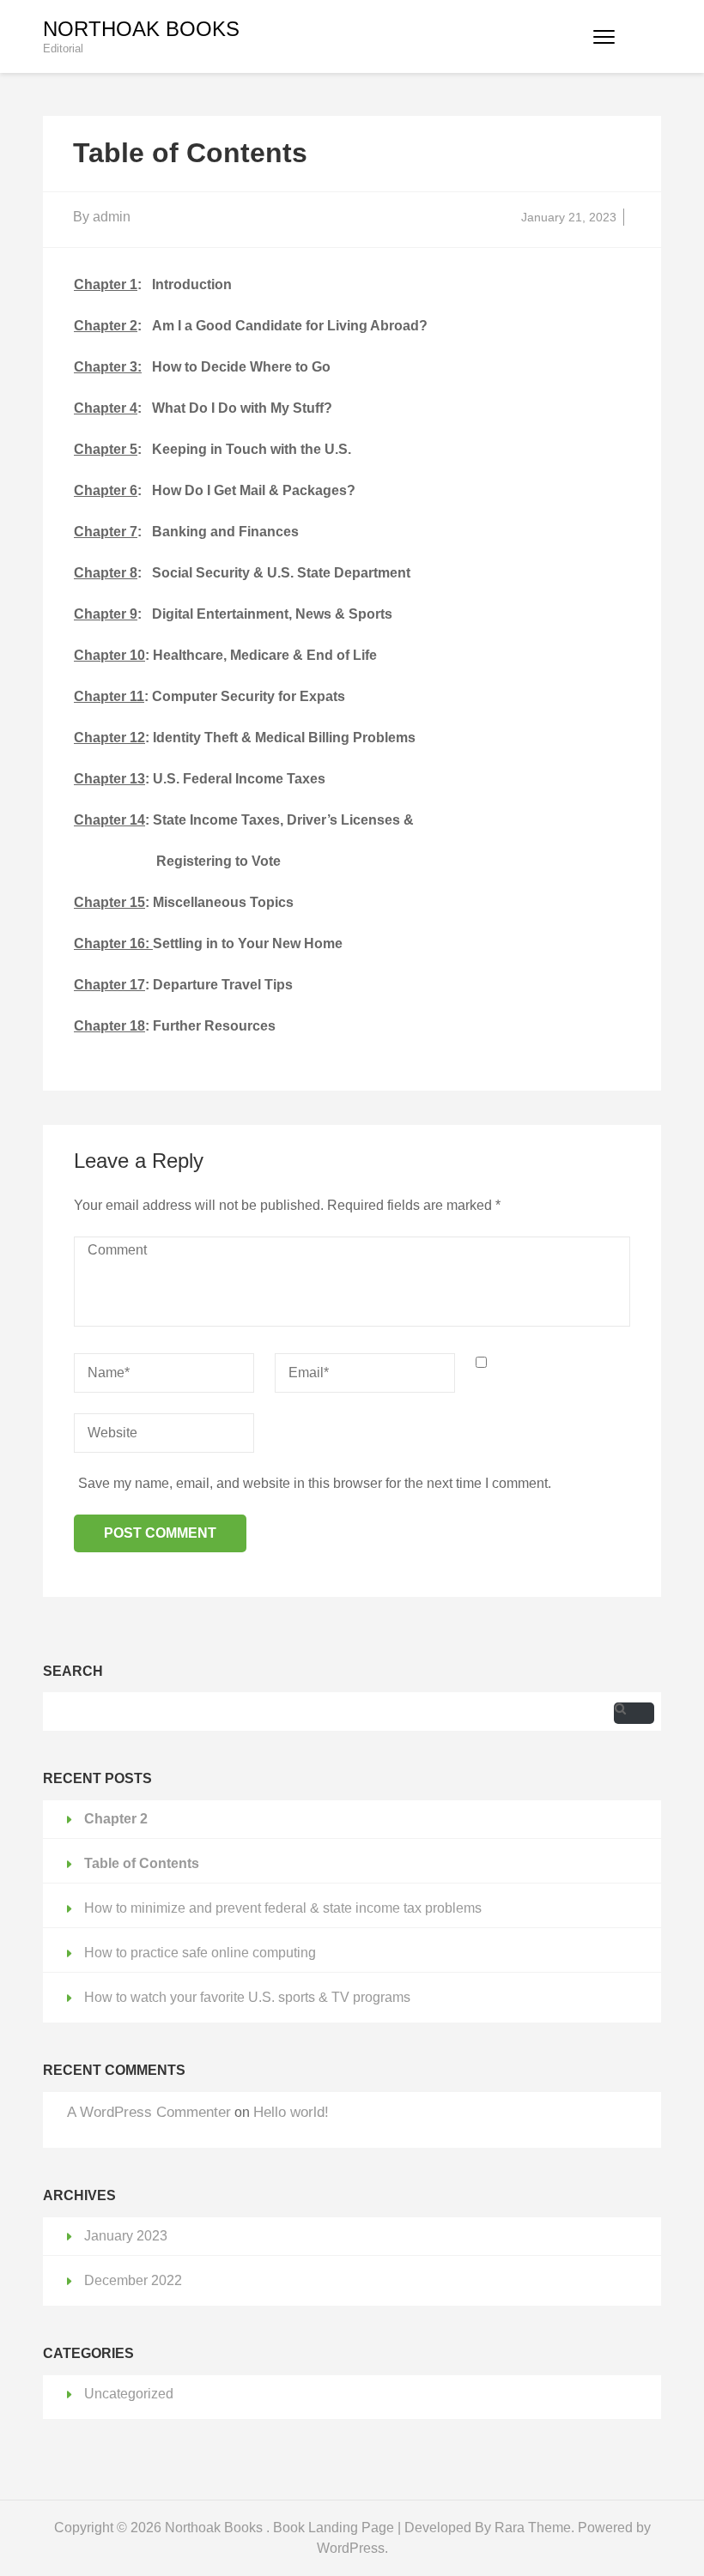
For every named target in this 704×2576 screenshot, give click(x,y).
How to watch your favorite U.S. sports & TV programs (247, 1997)
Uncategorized (129, 2394)
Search (73, 1671)
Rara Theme (533, 2528)
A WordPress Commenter (149, 2112)
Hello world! (291, 2112)
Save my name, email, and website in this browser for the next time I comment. (315, 1483)
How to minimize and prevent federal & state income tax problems (283, 1908)
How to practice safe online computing (200, 1953)
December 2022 (133, 2280)
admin (112, 217)
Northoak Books (141, 29)
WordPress (351, 2548)
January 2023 (126, 2236)
